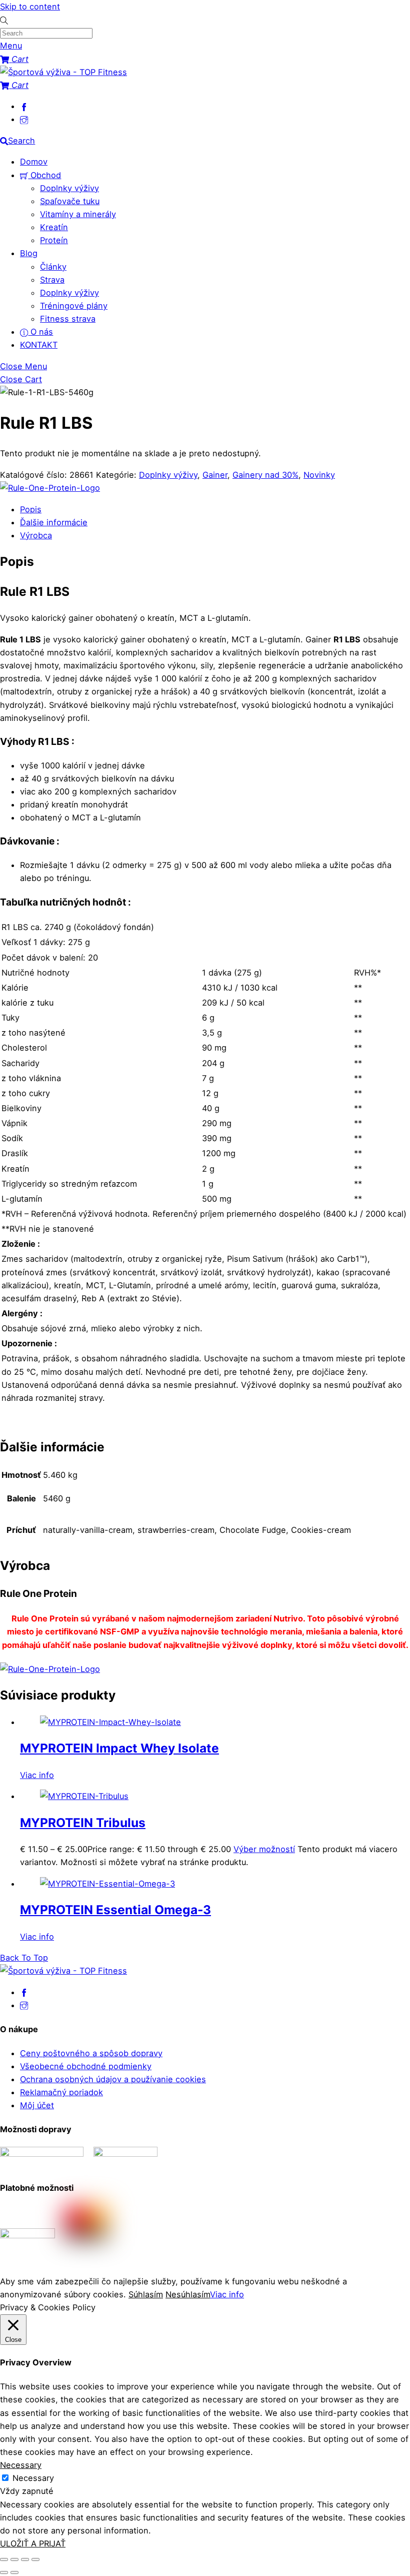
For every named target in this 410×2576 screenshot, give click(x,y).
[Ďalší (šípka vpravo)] (14, 2572)
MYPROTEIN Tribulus (83, 1823)
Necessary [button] (21, 2465)
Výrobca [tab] (36, 535)
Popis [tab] (31, 509)
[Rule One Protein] (50, 488)
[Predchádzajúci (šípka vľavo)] (4, 2572)
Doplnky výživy (69, 188)
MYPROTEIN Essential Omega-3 (115, 1910)
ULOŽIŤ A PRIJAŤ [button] (33, 2543)
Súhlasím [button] (146, 2294)
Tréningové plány (74, 306)
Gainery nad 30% (265, 475)
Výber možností (264, 1849)
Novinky (319, 475)
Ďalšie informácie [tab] (54, 522)
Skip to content (30, 7)
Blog (29, 253)
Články (53, 267)
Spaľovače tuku (70, 201)
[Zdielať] (25, 2559)
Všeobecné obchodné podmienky (86, 2066)
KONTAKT (39, 345)
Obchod (44, 175)
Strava (52, 280)
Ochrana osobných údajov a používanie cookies (113, 2079)
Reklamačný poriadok (61, 2092)
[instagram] (24, 119)
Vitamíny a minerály (78, 214)
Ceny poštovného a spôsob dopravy (91, 2053)
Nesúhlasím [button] (188, 2294)
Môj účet (37, 2105)
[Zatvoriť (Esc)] (35, 2559)
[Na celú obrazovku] (14, 2559)
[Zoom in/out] (4, 2559)
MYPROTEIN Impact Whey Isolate (119, 1748)
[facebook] (24, 106)
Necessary (33, 2478)
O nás (40, 332)
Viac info (37, 1775)
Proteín (54, 240)
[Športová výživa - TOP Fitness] (63, 72)
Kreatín (54, 227)
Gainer (215, 475)
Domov (34, 162)
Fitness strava (68, 319)
